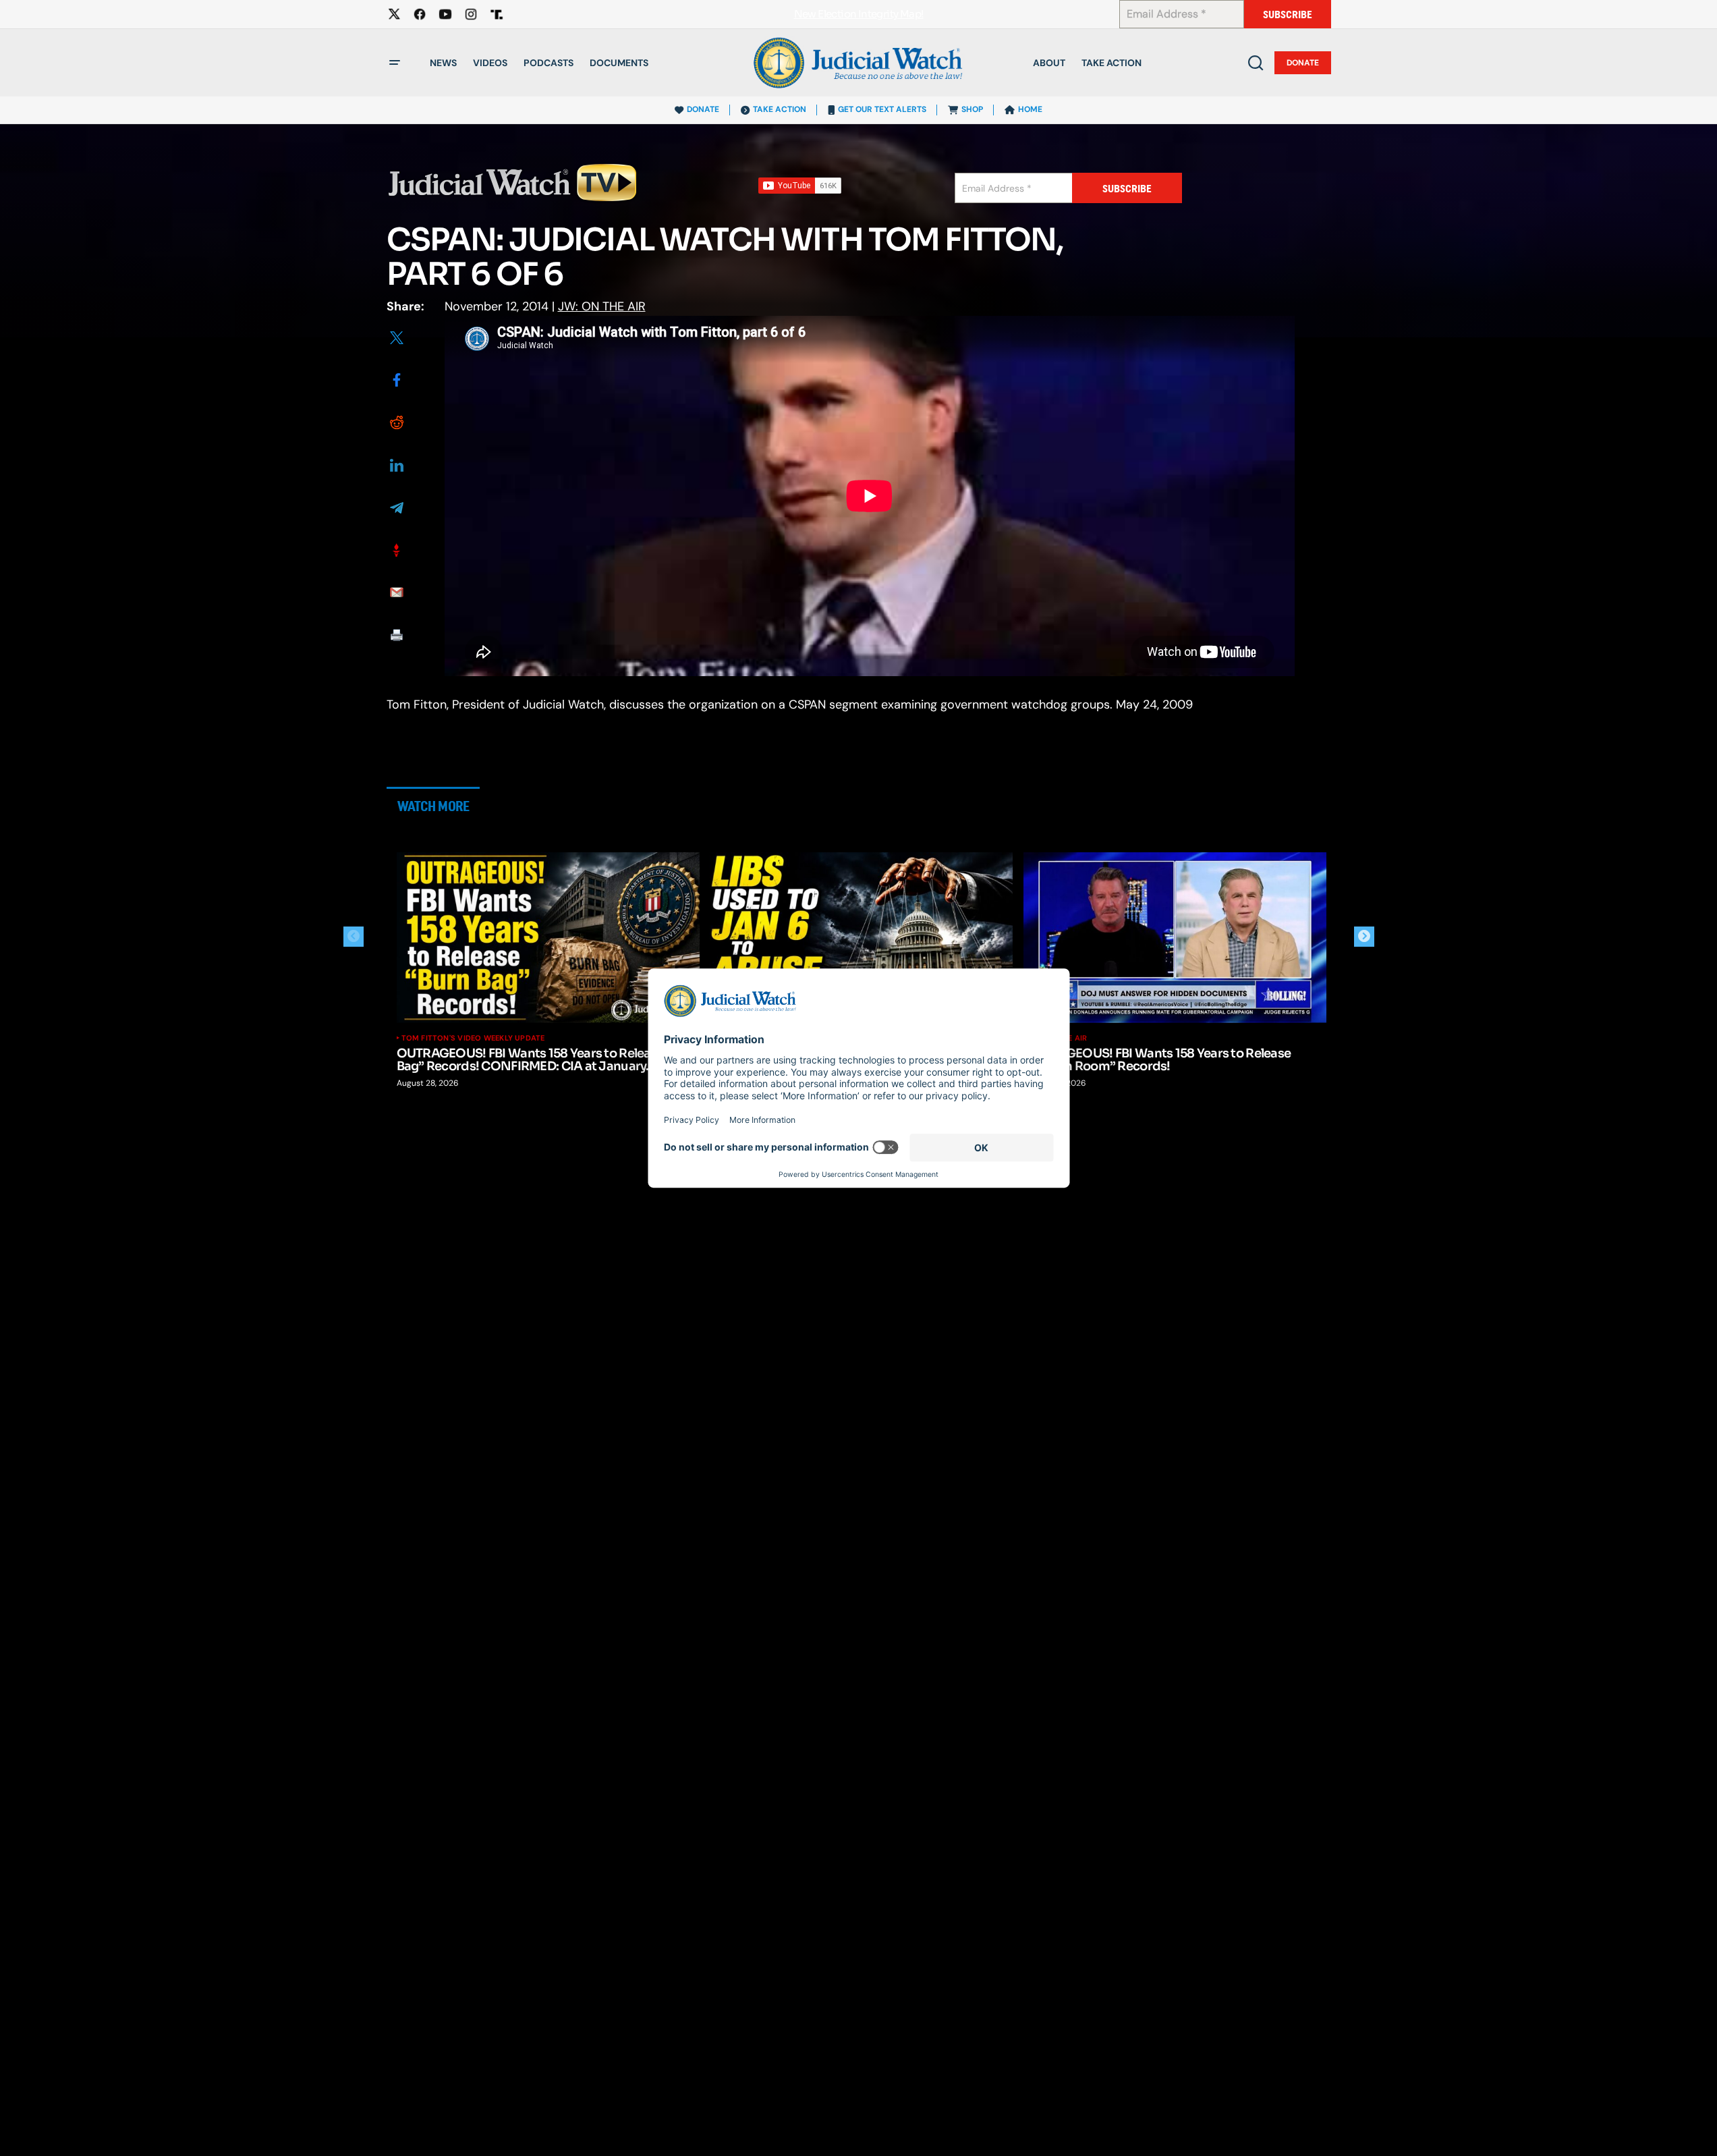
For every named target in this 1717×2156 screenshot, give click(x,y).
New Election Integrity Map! (859, 15)
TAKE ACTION (780, 109)
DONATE (703, 109)
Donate (1303, 63)
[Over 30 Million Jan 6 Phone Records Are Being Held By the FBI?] (862, 938)
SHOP (972, 109)
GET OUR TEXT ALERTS (882, 109)
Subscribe (1288, 15)
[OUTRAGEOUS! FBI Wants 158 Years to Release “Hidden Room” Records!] (1175, 938)
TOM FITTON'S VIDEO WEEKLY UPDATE (473, 1038)
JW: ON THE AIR (602, 306)
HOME (1030, 109)
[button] (395, 63)
